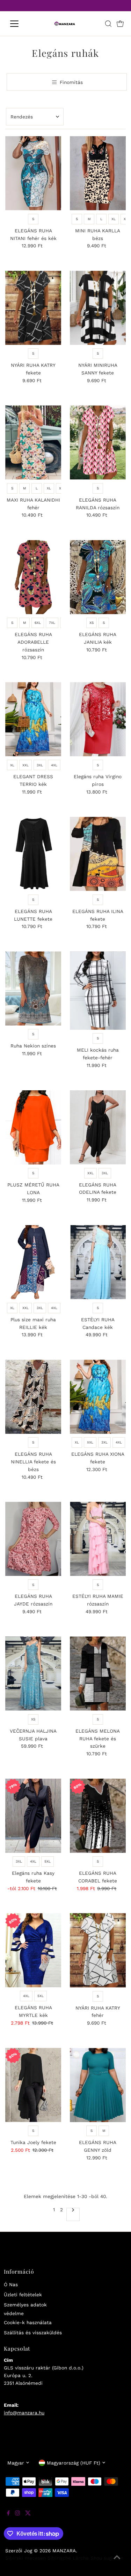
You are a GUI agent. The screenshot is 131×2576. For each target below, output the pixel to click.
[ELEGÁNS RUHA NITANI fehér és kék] (33, 173)
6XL (38, 623)
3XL (40, 765)
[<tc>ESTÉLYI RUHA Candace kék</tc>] (98, 1262)
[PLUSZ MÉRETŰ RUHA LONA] (33, 1128)
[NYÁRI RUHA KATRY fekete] (33, 308)
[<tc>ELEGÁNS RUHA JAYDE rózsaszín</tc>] (33, 1539)
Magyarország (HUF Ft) (74, 2463)
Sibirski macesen (26, 2558)
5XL (48, 1861)
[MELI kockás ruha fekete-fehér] (98, 991)
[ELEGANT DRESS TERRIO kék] (33, 719)
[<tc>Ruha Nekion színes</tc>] (33, 988)
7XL (52, 623)
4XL (54, 765)
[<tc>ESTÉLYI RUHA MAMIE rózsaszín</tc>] (98, 1539)
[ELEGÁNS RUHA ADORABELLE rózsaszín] (33, 577)
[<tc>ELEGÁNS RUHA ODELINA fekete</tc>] (98, 1127)
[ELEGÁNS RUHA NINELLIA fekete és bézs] (33, 1397)
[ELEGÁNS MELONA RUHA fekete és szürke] (98, 1674)
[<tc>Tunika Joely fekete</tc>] (33, 2085)
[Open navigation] (20, 24)
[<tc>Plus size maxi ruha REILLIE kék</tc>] (33, 1262)
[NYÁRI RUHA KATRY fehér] (98, 1950)
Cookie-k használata (28, 2322)
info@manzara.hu (24, 2413)
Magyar (16, 2463)
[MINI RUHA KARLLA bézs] (98, 173)
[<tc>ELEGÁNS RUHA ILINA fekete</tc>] (98, 854)
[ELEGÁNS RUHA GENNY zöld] (98, 2085)
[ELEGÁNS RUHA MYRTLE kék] (33, 1950)
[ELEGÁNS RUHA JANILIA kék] (98, 577)
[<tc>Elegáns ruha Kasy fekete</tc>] (33, 1816)
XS (92, 623)
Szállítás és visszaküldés (33, 2333)
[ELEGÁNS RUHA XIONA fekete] (98, 1397)
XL (114, 219)
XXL (26, 765)
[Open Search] (108, 24)
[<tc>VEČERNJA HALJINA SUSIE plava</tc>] (33, 1674)
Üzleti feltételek (23, 2295)
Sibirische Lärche (68, 2558)
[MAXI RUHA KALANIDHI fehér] (33, 443)
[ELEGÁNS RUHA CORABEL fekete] (98, 1816)
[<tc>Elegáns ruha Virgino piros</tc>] (98, 719)
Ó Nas (11, 2284)
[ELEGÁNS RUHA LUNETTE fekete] (33, 854)
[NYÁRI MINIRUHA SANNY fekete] (98, 308)
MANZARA (64, 2551)
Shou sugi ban (107, 2558)
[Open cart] (120, 24)
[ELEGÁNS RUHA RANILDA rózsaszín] (98, 443)
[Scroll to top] (117, 2562)
